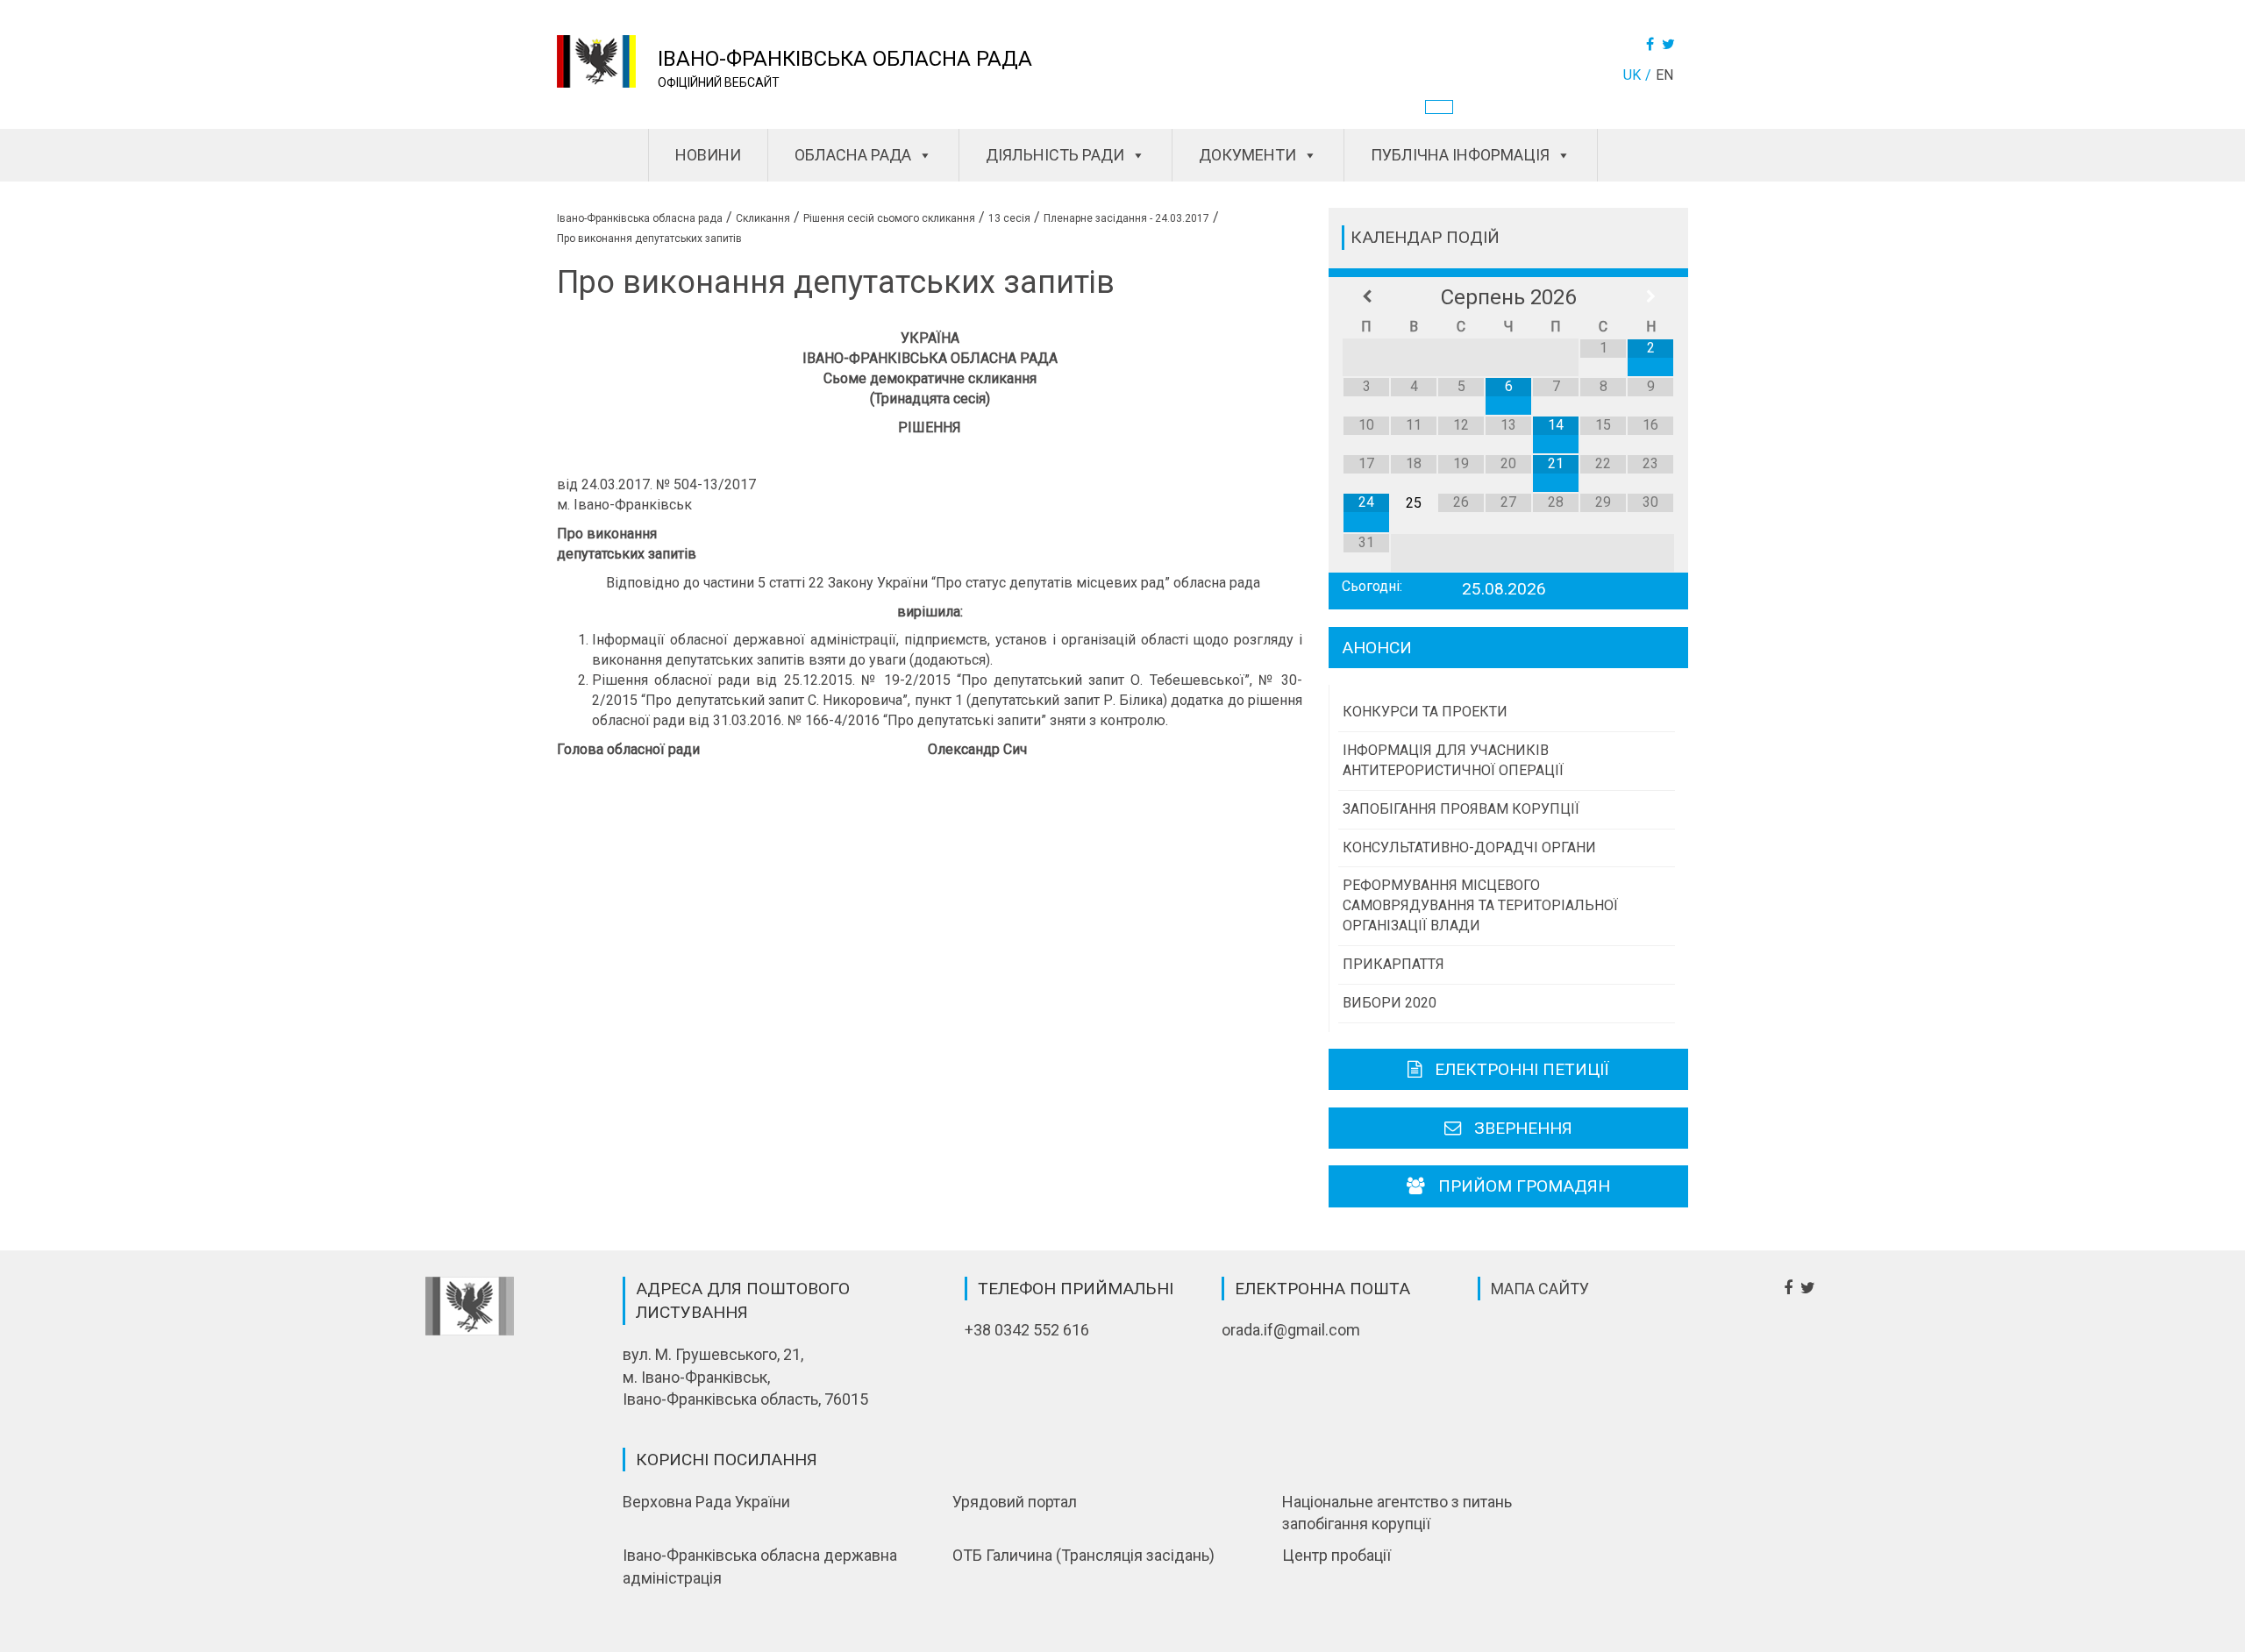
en (1664, 75)
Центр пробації (1336, 1555)
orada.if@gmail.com (1291, 1330)
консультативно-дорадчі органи (1469, 847)
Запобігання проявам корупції (1461, 809)
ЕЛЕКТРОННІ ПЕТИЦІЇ (1522, 1069)
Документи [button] (1247, 155)
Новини (708, 155)
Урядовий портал (1015, 1502)
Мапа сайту (1540, 1289)
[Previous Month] (1366, 297)
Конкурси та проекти (1425, 712)
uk (1632, 75)
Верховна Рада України (706, 1502)
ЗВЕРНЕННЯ (1523, 1128)
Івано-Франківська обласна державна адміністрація (760, 1567)
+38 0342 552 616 (1027, 1330)
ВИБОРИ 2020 (1390, 1003)
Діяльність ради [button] (1055, 155)
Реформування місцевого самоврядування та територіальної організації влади (1480, 905)
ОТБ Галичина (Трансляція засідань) (1083, 1555)
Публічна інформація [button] (1460, 155)
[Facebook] (1652, 44)
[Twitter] (1671, 44)
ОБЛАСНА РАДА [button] (853, 155)
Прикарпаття (1393, 964)
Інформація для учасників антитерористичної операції (1453, 760)
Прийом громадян (1524, 1186)
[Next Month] (1650, 297)
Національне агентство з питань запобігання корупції (1397, 1513)
